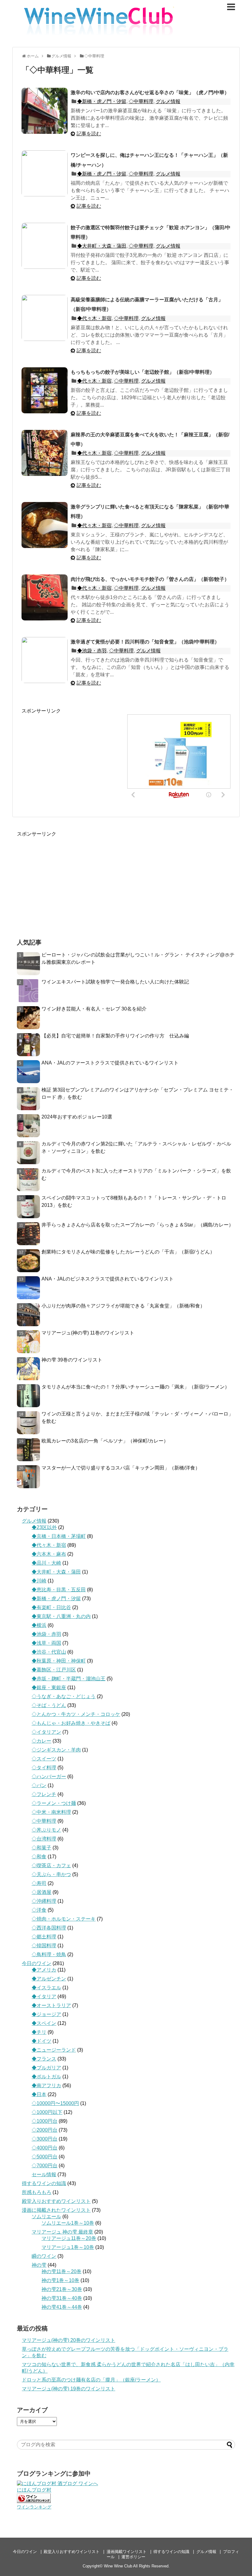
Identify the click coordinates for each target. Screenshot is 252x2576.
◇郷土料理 (44, 1937)
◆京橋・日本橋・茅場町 (59, 1536)
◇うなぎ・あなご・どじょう (64, 1696)
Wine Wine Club (118, 2566)
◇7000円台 (45, 2166)
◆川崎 (39, 1581)
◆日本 (39, 2094)
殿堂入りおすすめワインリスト (56, 2201)
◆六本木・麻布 (49, 1554)
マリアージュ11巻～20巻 (69, 2238)
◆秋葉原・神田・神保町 (59, 1661)
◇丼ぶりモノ (46, 1830)
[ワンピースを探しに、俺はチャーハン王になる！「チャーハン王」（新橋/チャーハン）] (45, 173)
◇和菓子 (41, 1848)
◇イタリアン (46, 1732)
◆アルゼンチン (49, 1979)
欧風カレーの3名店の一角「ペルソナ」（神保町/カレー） (105, 1441)
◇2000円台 (45, 2130)
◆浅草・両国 (46, 1643)
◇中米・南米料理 (51, 1812)
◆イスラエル (46, 1988)
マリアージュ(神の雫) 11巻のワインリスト (88, 1333)
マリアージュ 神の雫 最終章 (62, 2232)
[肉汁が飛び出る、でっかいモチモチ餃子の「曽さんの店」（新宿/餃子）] (45, 597)
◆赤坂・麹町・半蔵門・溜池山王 (69, 1679)
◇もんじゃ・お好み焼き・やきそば (71, 1723)
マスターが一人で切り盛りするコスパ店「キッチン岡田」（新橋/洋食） (121, 1468)
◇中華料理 (141, 101)
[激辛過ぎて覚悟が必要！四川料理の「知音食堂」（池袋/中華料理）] (45, 660)
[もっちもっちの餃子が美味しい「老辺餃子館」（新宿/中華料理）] (45, 390)
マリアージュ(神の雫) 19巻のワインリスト (69, 2389)
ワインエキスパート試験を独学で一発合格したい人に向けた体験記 (115, 982)
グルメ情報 (168, 101)
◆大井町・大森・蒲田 (102, 246)
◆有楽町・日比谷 (51, 1607)
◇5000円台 (45, 2157)
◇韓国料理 (44, 1946)
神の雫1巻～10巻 (60, 2280)
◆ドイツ (41, 2041)
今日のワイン (37, 1963)
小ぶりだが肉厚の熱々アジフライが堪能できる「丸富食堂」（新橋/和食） (123, 1306)
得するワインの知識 (44, 2183)
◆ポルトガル (46, 2077)
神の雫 (39, 2265)
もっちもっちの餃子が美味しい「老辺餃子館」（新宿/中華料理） (143, 372)
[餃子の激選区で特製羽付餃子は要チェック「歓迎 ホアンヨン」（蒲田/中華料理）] (45, 246)
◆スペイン (44, 2023)
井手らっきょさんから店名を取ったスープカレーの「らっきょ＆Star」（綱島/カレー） (138, 1225)
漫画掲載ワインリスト (127, 2552)
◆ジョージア (46, 2014)
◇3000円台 (45, 2139)
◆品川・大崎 (46, 1563)
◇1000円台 (45, 2121)
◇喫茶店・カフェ (51, 1865)
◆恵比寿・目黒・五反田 (59, 1590)
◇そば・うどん (49, 1705)
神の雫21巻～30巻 (62, 2289)
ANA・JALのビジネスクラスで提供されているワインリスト (108, 1279)
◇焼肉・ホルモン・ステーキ (64, 1919)
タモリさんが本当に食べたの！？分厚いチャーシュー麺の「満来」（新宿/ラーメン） (136, 1387)
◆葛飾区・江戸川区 (54, 1670)
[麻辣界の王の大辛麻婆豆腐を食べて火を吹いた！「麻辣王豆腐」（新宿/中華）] (45, 453)
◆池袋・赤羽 (92, 651)
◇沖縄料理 (44, 1901)
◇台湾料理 (44, 1839)
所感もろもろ (37, 2192)
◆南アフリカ (46, 2086)
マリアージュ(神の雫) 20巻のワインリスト (69, 2340)
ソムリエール (46, 2217)
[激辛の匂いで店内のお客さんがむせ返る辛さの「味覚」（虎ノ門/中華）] (45, 111)
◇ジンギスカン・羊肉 (56, 1750)
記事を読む (89, 134)
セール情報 (44, 2174)
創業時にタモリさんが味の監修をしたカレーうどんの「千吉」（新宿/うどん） (128, 1252)
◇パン (39, 1785)
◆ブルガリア (46, 2068)
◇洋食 (39, 1910)
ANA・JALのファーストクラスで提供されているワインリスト (110, 1063)
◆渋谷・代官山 (49, 1652)
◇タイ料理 (44, 1768)
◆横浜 (39, 1625)
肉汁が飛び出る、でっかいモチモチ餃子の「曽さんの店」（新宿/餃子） (150, 579)
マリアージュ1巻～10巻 (68, 2247)
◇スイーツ (44, 1759)
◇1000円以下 (47, 2112)
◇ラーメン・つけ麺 (54, 1803)
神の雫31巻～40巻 (62, 2298)
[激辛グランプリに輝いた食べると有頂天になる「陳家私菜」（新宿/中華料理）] (45, 525)
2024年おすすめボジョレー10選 (77, 1117)
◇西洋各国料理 (49, 1928)
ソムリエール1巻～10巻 (68, 2223)
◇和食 (39, 1857)
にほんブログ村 (34, 2490)
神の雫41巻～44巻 (62, 2307)
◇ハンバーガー (49, 1777)
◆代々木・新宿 (94, 318)
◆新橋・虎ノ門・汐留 (102, 101)
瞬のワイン (44, 2256)
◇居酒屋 (41, 1892)
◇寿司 (39, 1883)
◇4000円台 (45, 2148)
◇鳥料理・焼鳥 (49, 1954)
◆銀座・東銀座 (49, 1688)
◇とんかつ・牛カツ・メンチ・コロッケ (76, 1714)
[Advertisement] (73, 757)
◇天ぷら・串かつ (51, 1874)
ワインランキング (34, 2507)
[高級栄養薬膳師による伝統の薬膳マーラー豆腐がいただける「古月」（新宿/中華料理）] (45, 318)
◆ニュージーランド (54, 2050)
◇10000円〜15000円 (55, 2103)
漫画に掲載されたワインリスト (56, 2210)
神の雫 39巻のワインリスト (72, 1360)
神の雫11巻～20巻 (61, 2271)
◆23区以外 (44, 1527)
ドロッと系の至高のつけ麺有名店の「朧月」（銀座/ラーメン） (91, 2380)
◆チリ (39, 2032)
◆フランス (44, 2059)
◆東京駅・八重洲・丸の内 (61, 1616)
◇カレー (41, 1741)
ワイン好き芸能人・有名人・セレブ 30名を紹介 (94, 1009)
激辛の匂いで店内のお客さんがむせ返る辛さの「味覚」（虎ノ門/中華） (150, 93)
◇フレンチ (44, 1794)
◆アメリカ (44, 1970)
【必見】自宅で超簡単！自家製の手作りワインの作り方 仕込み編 (115, 1036)
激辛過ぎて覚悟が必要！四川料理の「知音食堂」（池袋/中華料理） (145, 642)
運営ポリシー (133, 2557)
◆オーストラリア (51, 2005)
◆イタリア (44, 1997)
